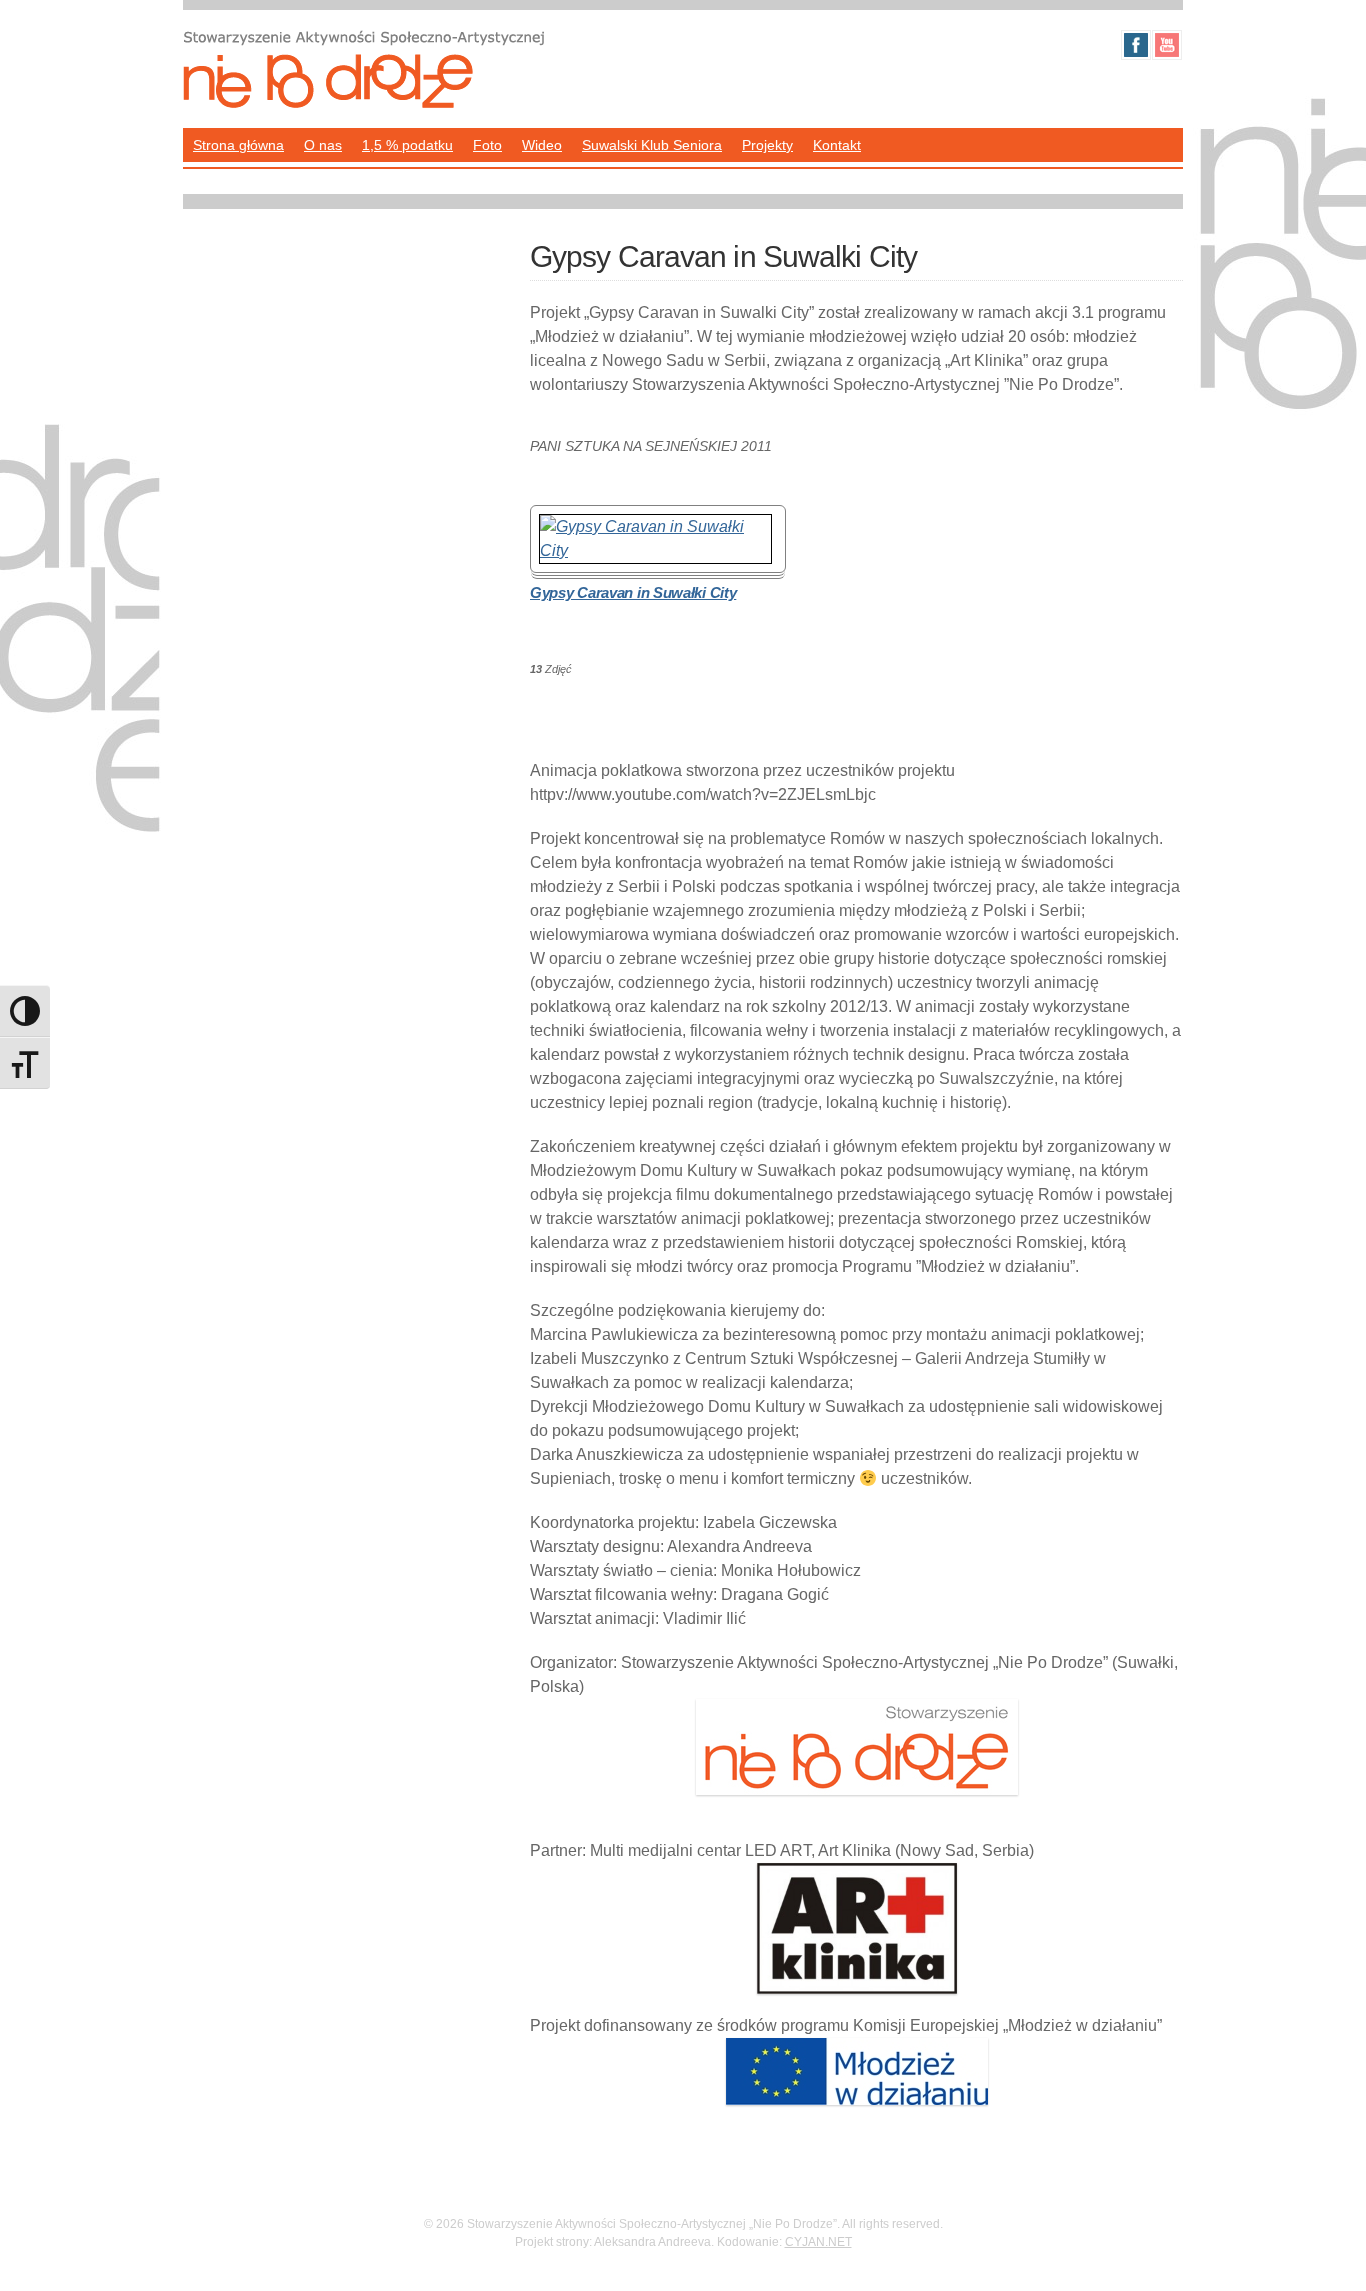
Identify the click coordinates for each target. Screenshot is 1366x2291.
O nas (323, 145)
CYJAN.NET (818, 2242)
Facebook (1136, 45)
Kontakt (837, 145)
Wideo (542, 145)
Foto (487, 145)
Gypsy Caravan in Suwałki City (633, 592)
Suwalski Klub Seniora (652, 145)
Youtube (1167, 45)
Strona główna (238, 145)
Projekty (767, 145)
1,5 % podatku (407, 145)
